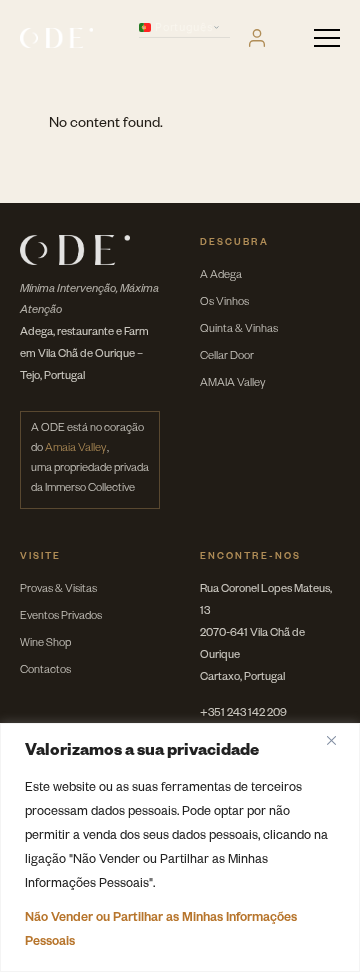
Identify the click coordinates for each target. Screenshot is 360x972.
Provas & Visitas (58, 590)
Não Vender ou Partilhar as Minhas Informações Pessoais (161, 931)
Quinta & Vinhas (239, 330)
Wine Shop (45, 644)
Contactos (45, 671)
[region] (180, 847)
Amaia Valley (76, 449)
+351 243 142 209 (243, 714)
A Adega (221, 276)
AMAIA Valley (233, 384)
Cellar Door (227, 357)
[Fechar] (339, 740)
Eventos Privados (61, 617)
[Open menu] (327, 38)
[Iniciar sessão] (257, 38)
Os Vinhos (224, 303)
